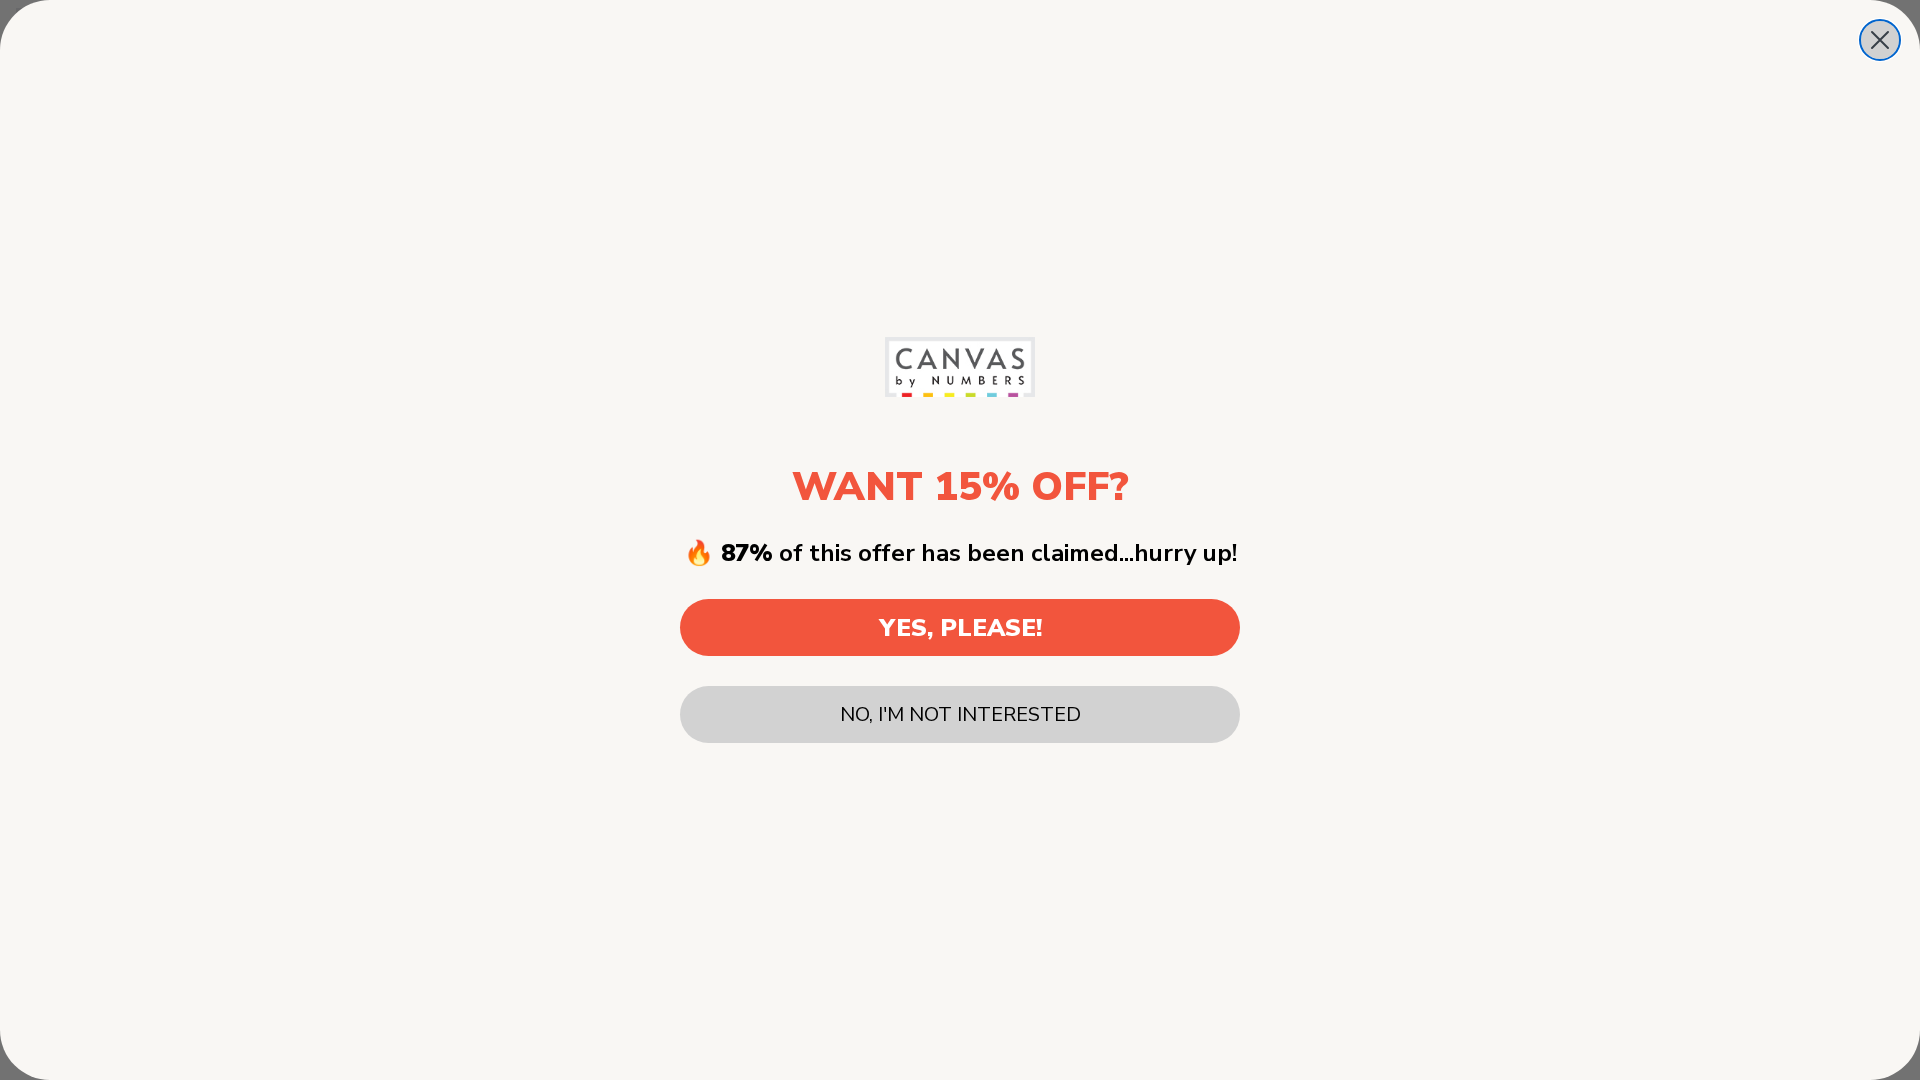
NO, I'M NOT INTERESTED (960, 714)
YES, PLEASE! (960, 628)
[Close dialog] (1880, 40)
